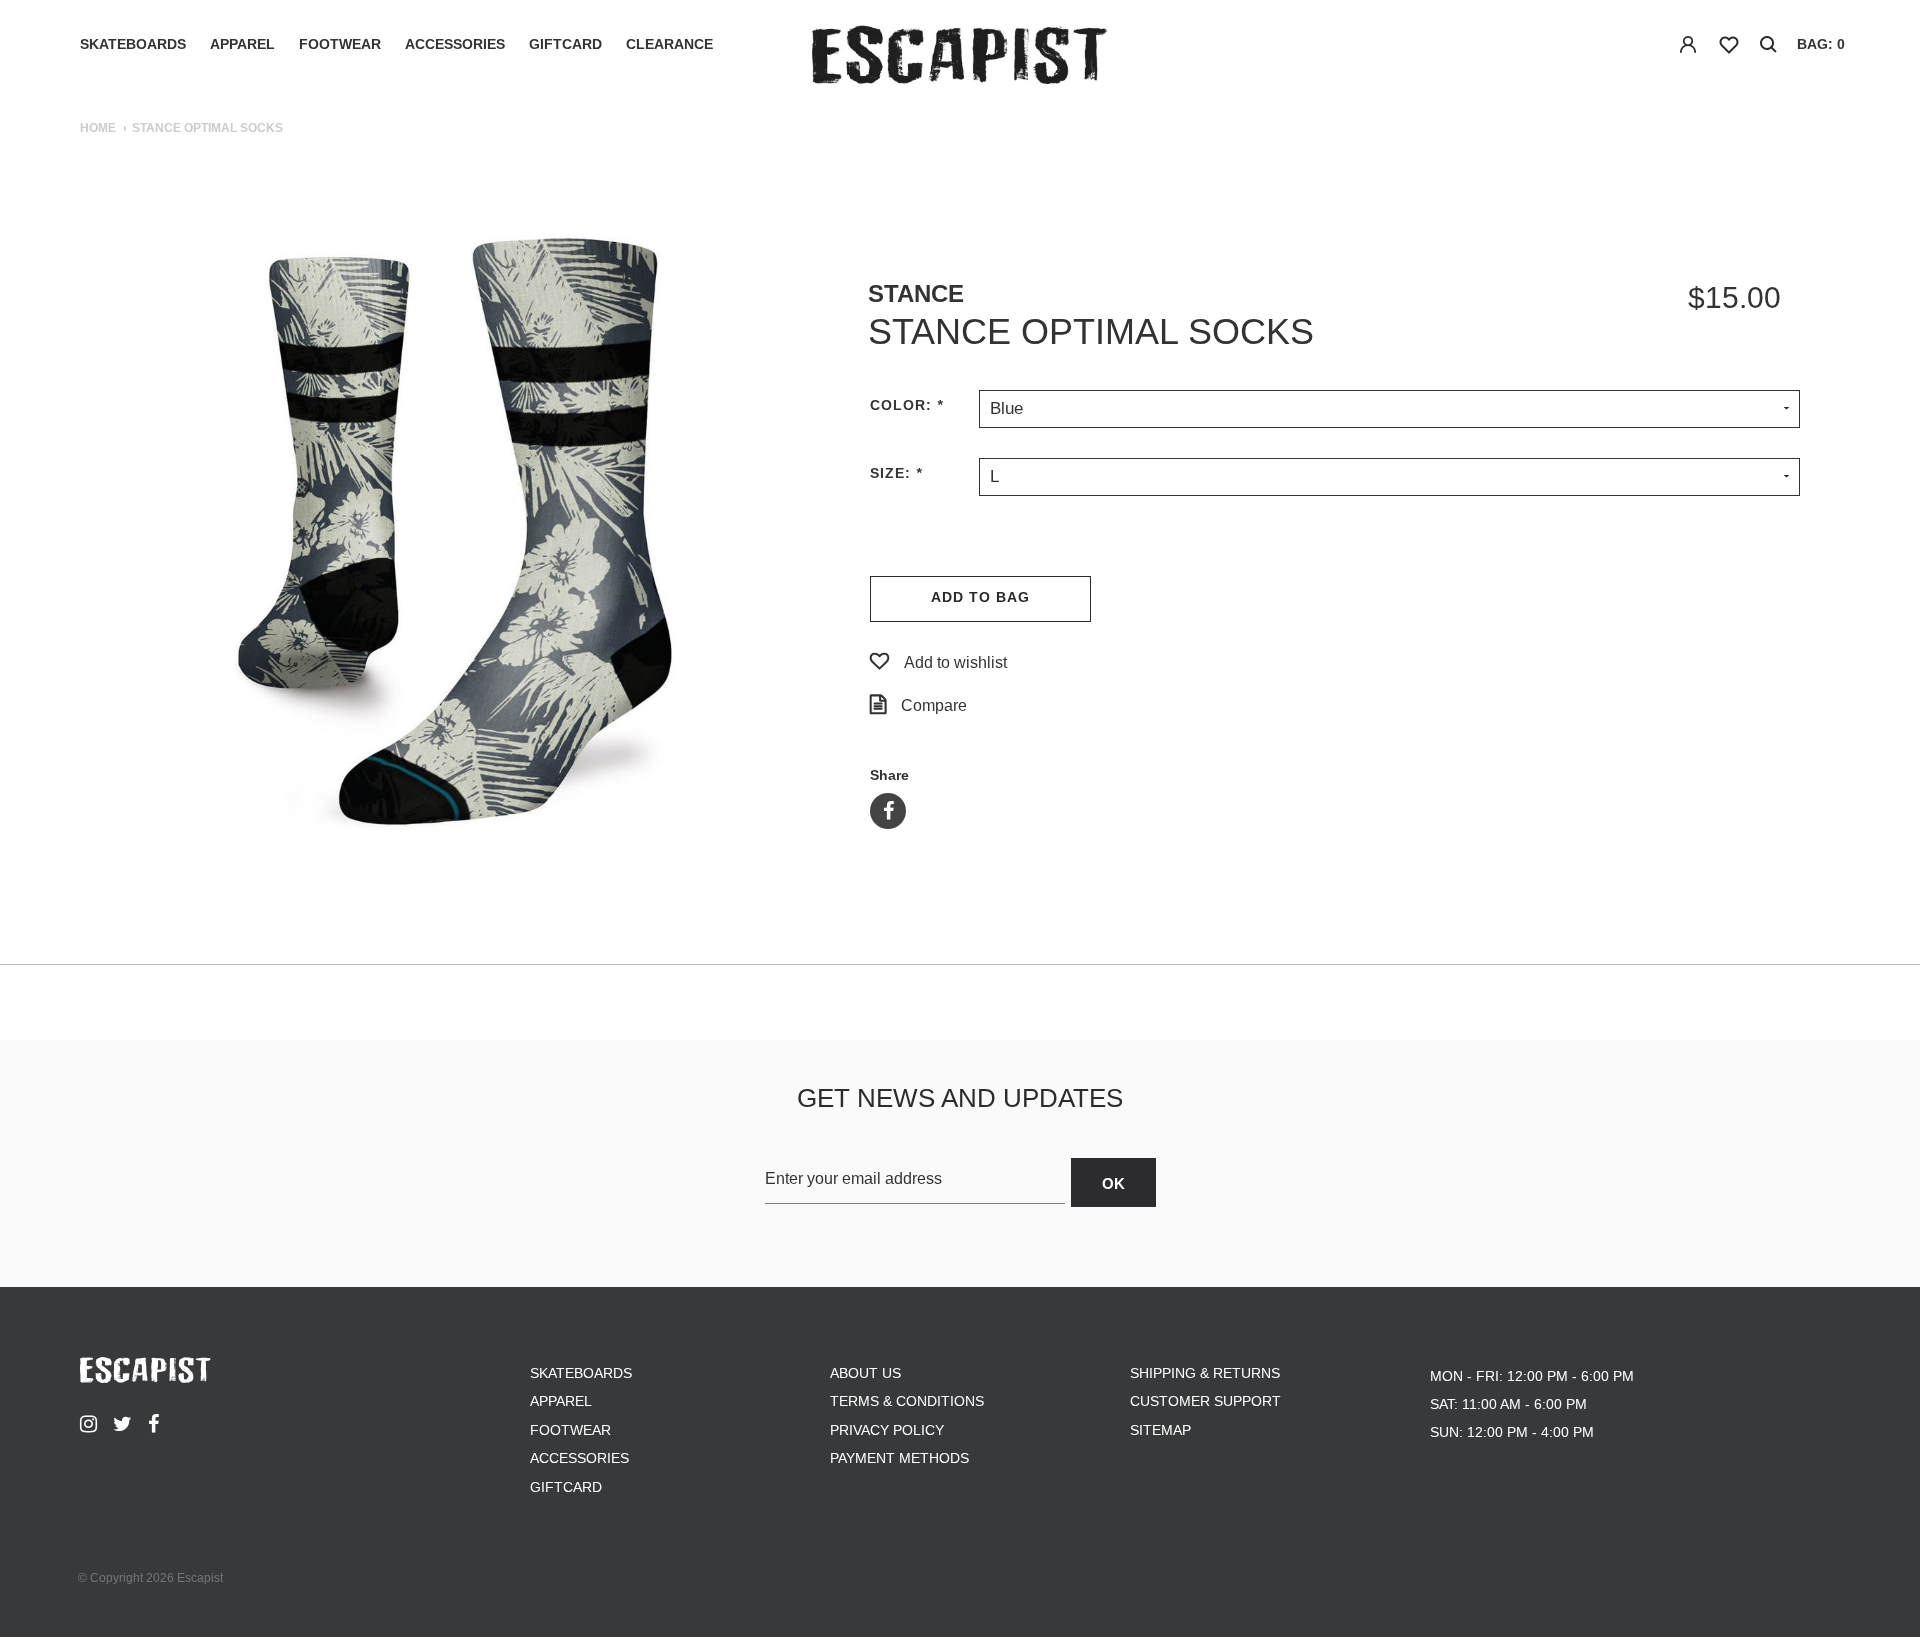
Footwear (340, 44)
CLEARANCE (669, 44)
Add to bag (980, 597)
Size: (896, 473)
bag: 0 (1821, 44)
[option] (455, 532)
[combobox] (1389, 408)
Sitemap (1160, 1430)
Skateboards (133, 44)
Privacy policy (887, 1430)
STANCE (916, 293)
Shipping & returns (1205, 1373)
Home (98, 128)
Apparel (242, 44)
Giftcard (565, 44)
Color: (906, 405)
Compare (934, 705)
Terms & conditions (907, 1401)
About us (865, 1373)
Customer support (1205, 1401)
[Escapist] (960, 58)
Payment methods (899, 1458)
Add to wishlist (955, 662)
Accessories (455, 44)
